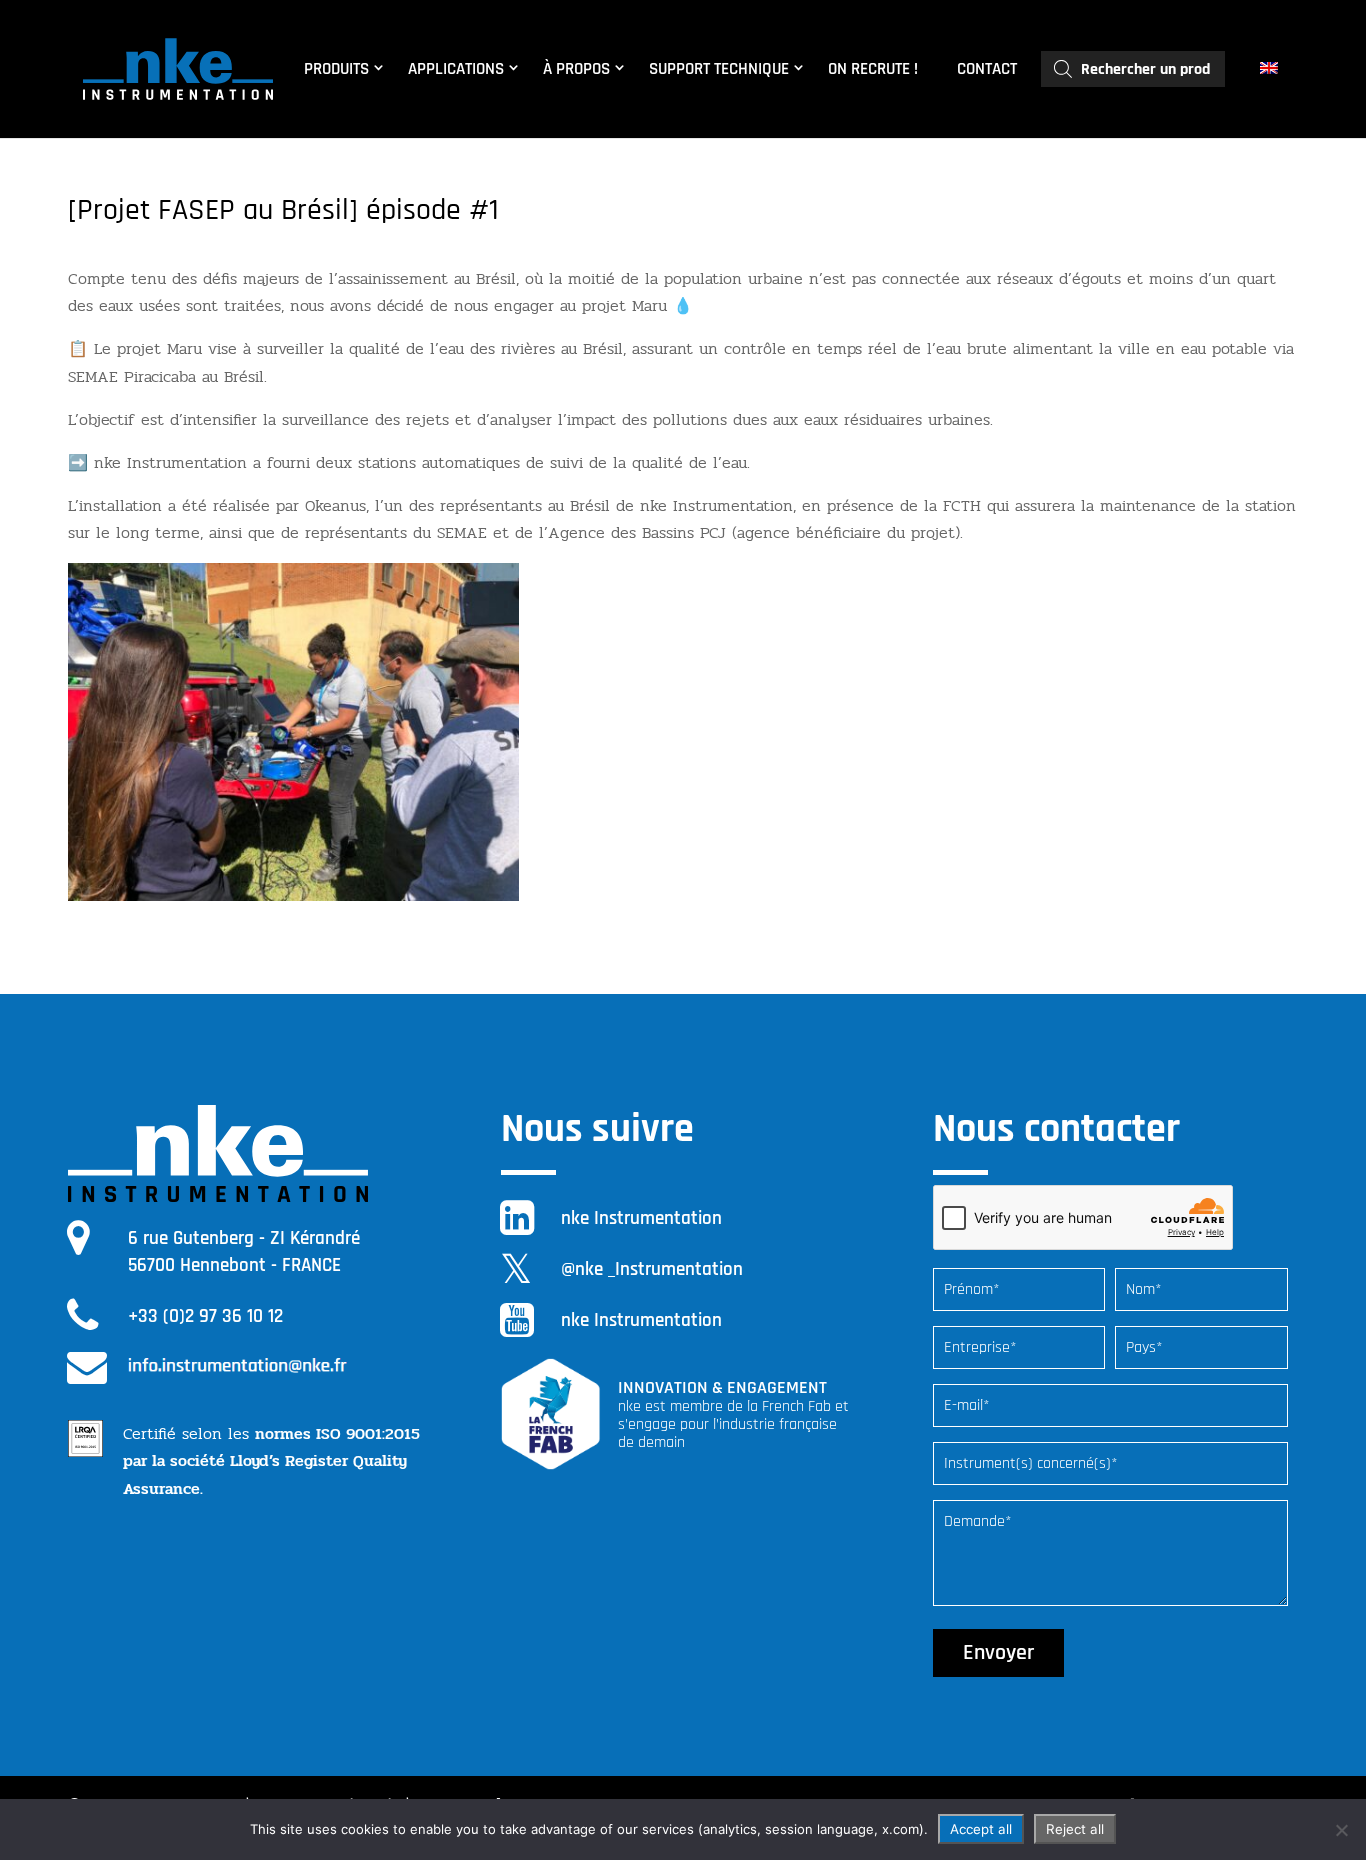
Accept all (981, 1829)
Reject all (1075, 1829)
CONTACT (987, 69)
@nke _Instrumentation (652, 1269)
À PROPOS (576, 69)
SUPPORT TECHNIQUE (719, 69)
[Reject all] (1341, 1830)
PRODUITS (336, 69)
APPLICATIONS (456, 69)
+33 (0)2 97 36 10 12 (205, 1316)
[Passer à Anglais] (1271, 69)
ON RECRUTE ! (873, 69)
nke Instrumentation (641, 1218)
